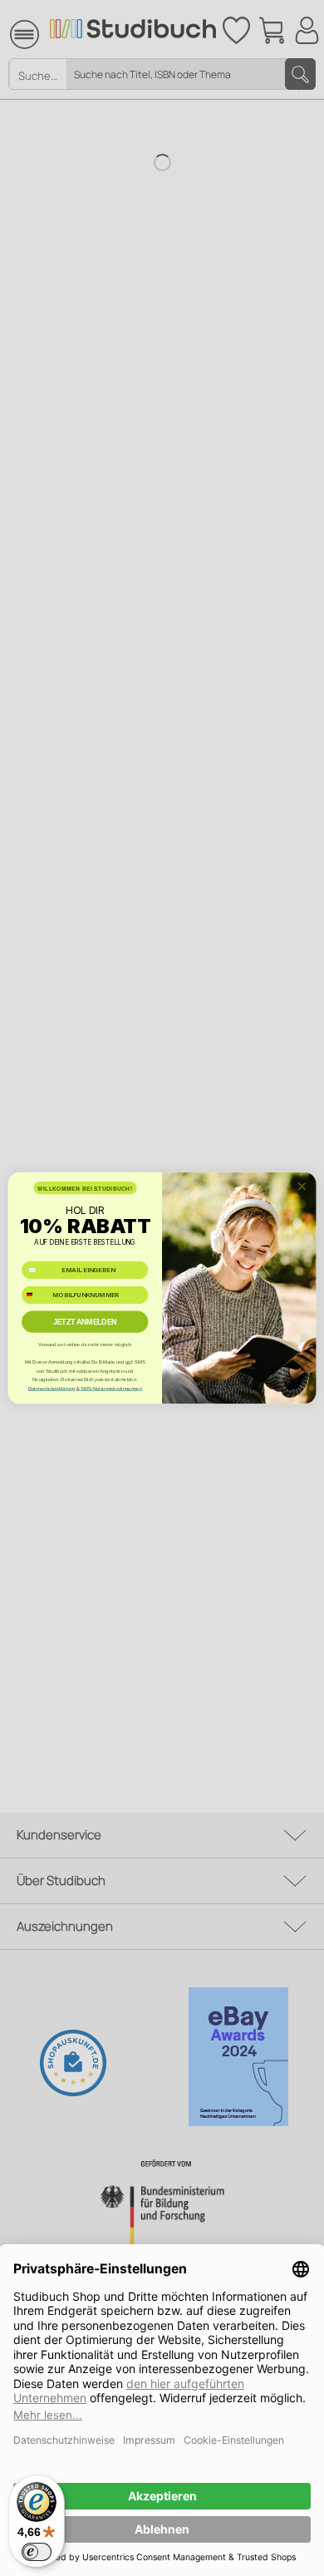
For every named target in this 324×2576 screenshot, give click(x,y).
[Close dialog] (302, 1186)
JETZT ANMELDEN (85, 1322)
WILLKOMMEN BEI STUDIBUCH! (85, 1188)
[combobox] (36, 1295)
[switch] (37, 2552)
